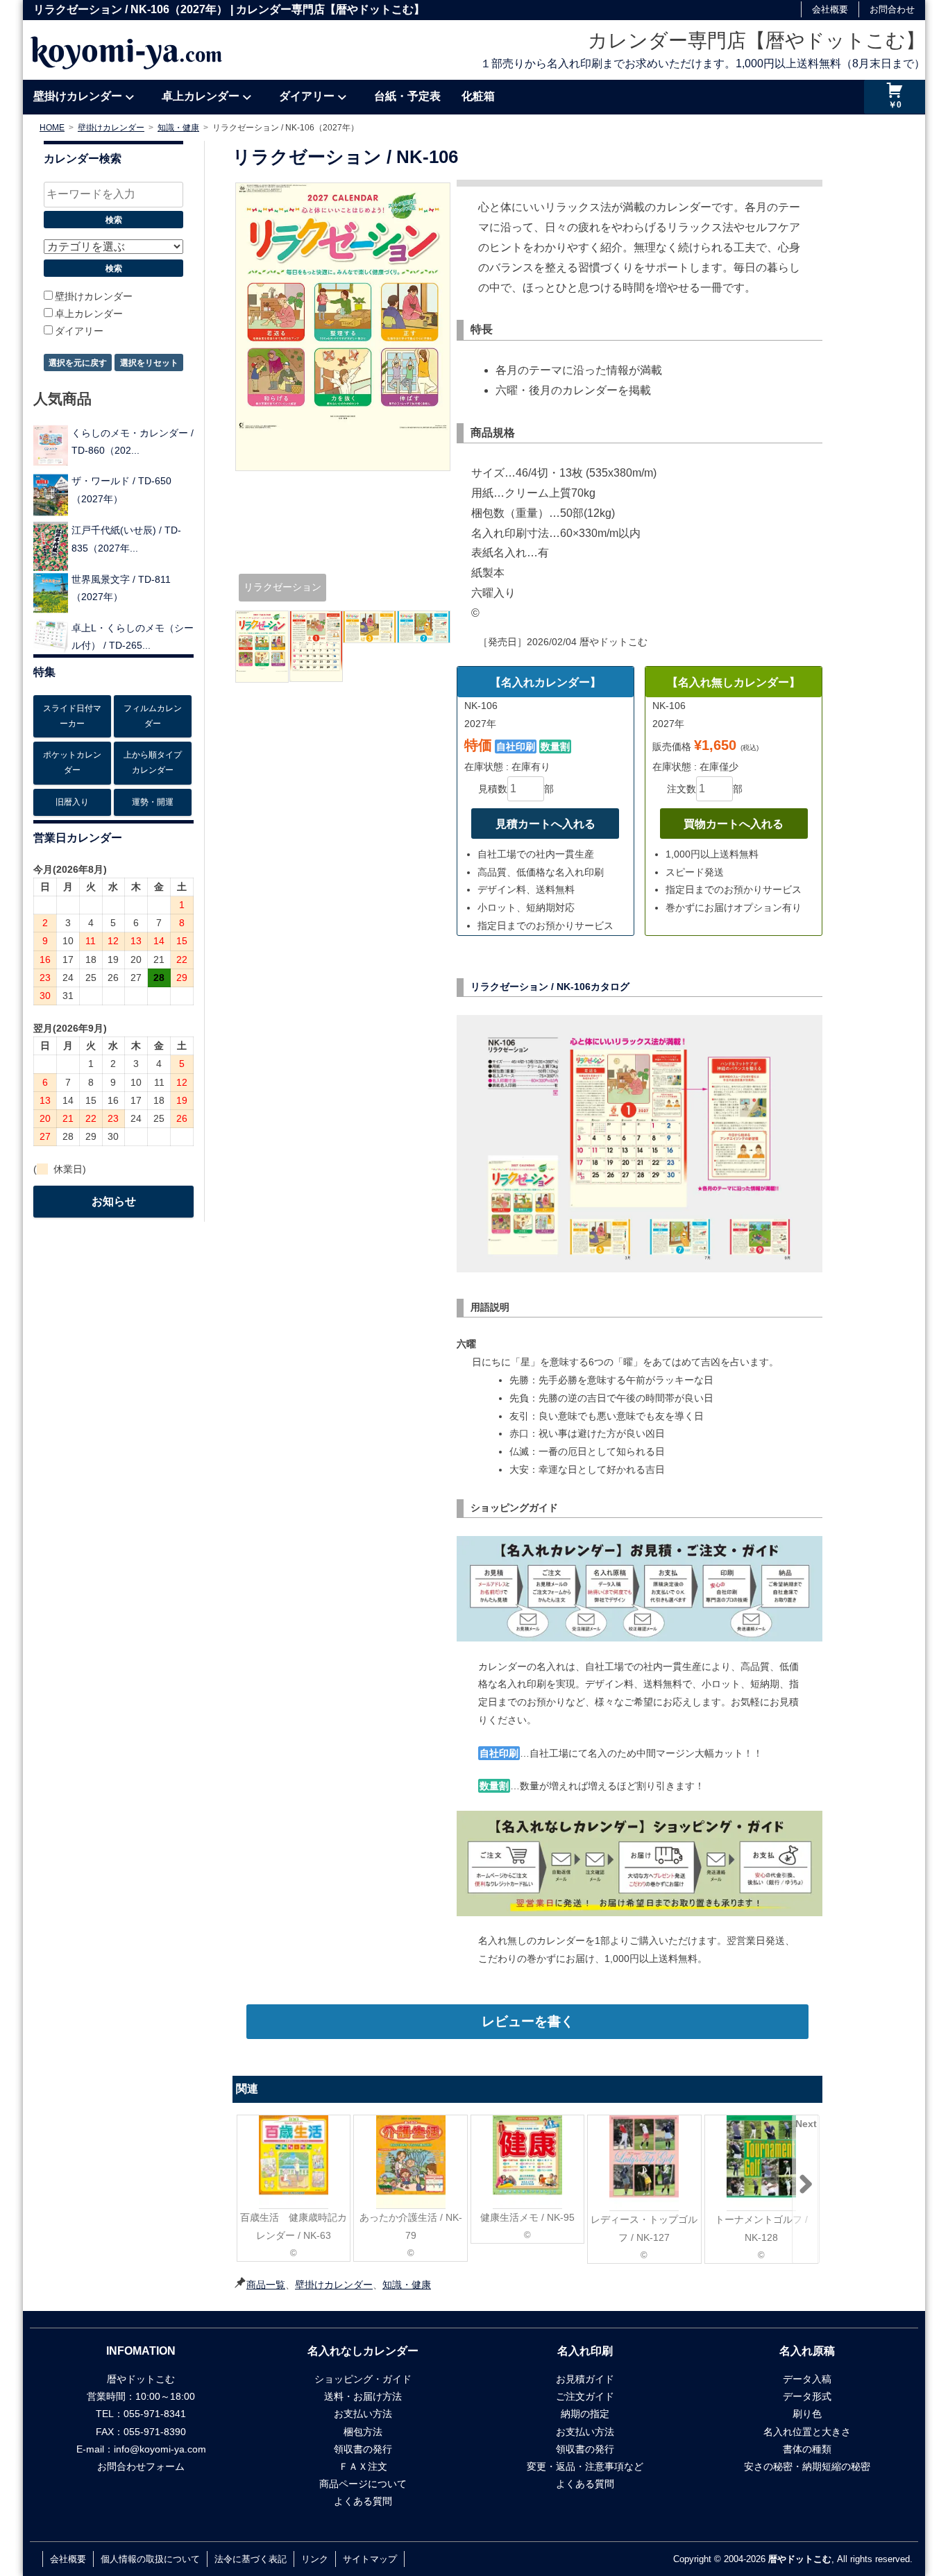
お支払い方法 (363, 2414)
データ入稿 (807, 2379)
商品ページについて (363, 2484)
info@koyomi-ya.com (160, 2449)
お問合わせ (892, 9)
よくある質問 (363, 2501)
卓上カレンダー (201, 96)
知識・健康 (407, 2285)
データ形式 (807, 2396)
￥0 (895, 105)
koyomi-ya (126, 50)
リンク (315, 2559)
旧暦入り (72, 802)
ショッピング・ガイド (363, 2379)
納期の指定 (585, 2414)
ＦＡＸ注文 (363, 2466)
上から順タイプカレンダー (153, 762)
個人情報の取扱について (150, 2559)
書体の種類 (807, 2449)
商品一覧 (266, 2285)
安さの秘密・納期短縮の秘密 (807, 2466)
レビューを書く (528, 2021)
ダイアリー (307, 96)
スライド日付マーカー (72, 716)
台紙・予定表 (407, 96)
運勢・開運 (153, 802)
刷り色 (807, 2414)
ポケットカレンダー (72, 762)
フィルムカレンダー (153, 716)
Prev (249, 2124)
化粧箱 (478, 96)
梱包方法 (363, 2432)
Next (806, 2124)
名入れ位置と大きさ (807, 2432)
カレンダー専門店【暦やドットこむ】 (756, 41)
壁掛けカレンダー (78, 96)
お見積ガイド (585, 2379)
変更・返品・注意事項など (585, 2466)
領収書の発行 (363, 2449)
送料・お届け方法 (363, 2396)
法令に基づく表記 (251, 2559)
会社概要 (830, 9)
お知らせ (114, 1201)
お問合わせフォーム (141, 2466)
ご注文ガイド (585, 2396)
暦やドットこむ (800, 2559)
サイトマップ (370, 2559)
